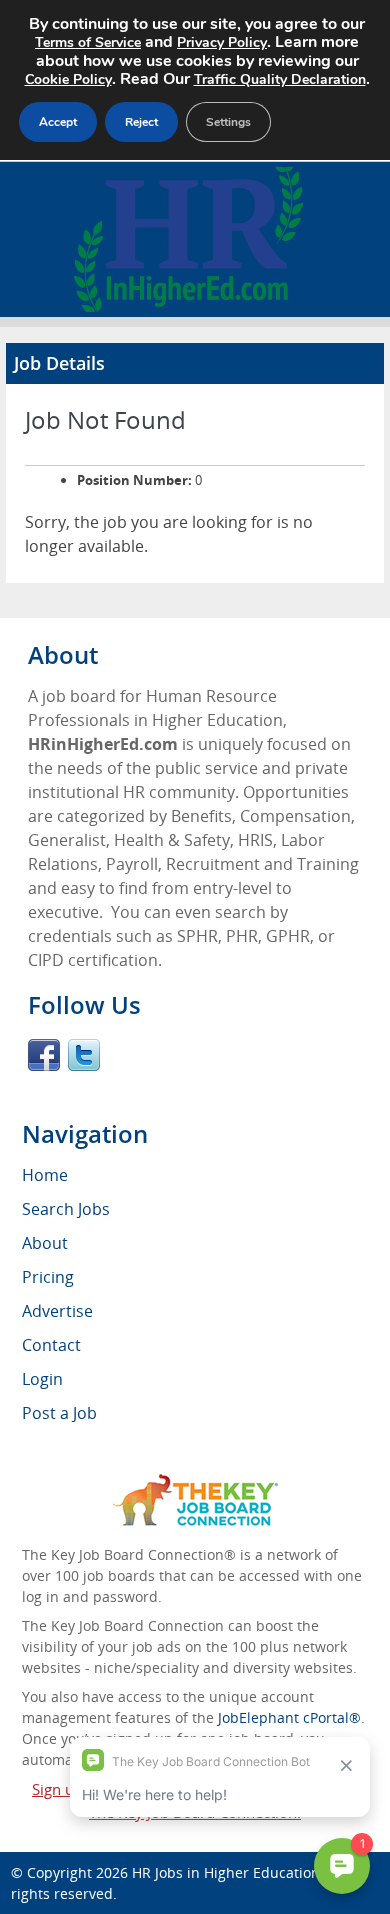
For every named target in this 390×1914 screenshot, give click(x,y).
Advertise (57, 1311)
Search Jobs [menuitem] (66, 1209)
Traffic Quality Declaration (280, 79)
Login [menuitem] (42, 1379)
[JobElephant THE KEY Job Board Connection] (195, 1483)
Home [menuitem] (45, 1175)
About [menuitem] (45, 1243)
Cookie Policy (68, 79)
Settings (228, 122)
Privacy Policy (222, 42)
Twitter (84, 1055)
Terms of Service (88, 42)
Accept (58, 122)
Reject (141, 122)
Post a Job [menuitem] (59, 1413)
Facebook (44, 1055)
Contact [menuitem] (51, 1345)
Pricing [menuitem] (48, 1277)
